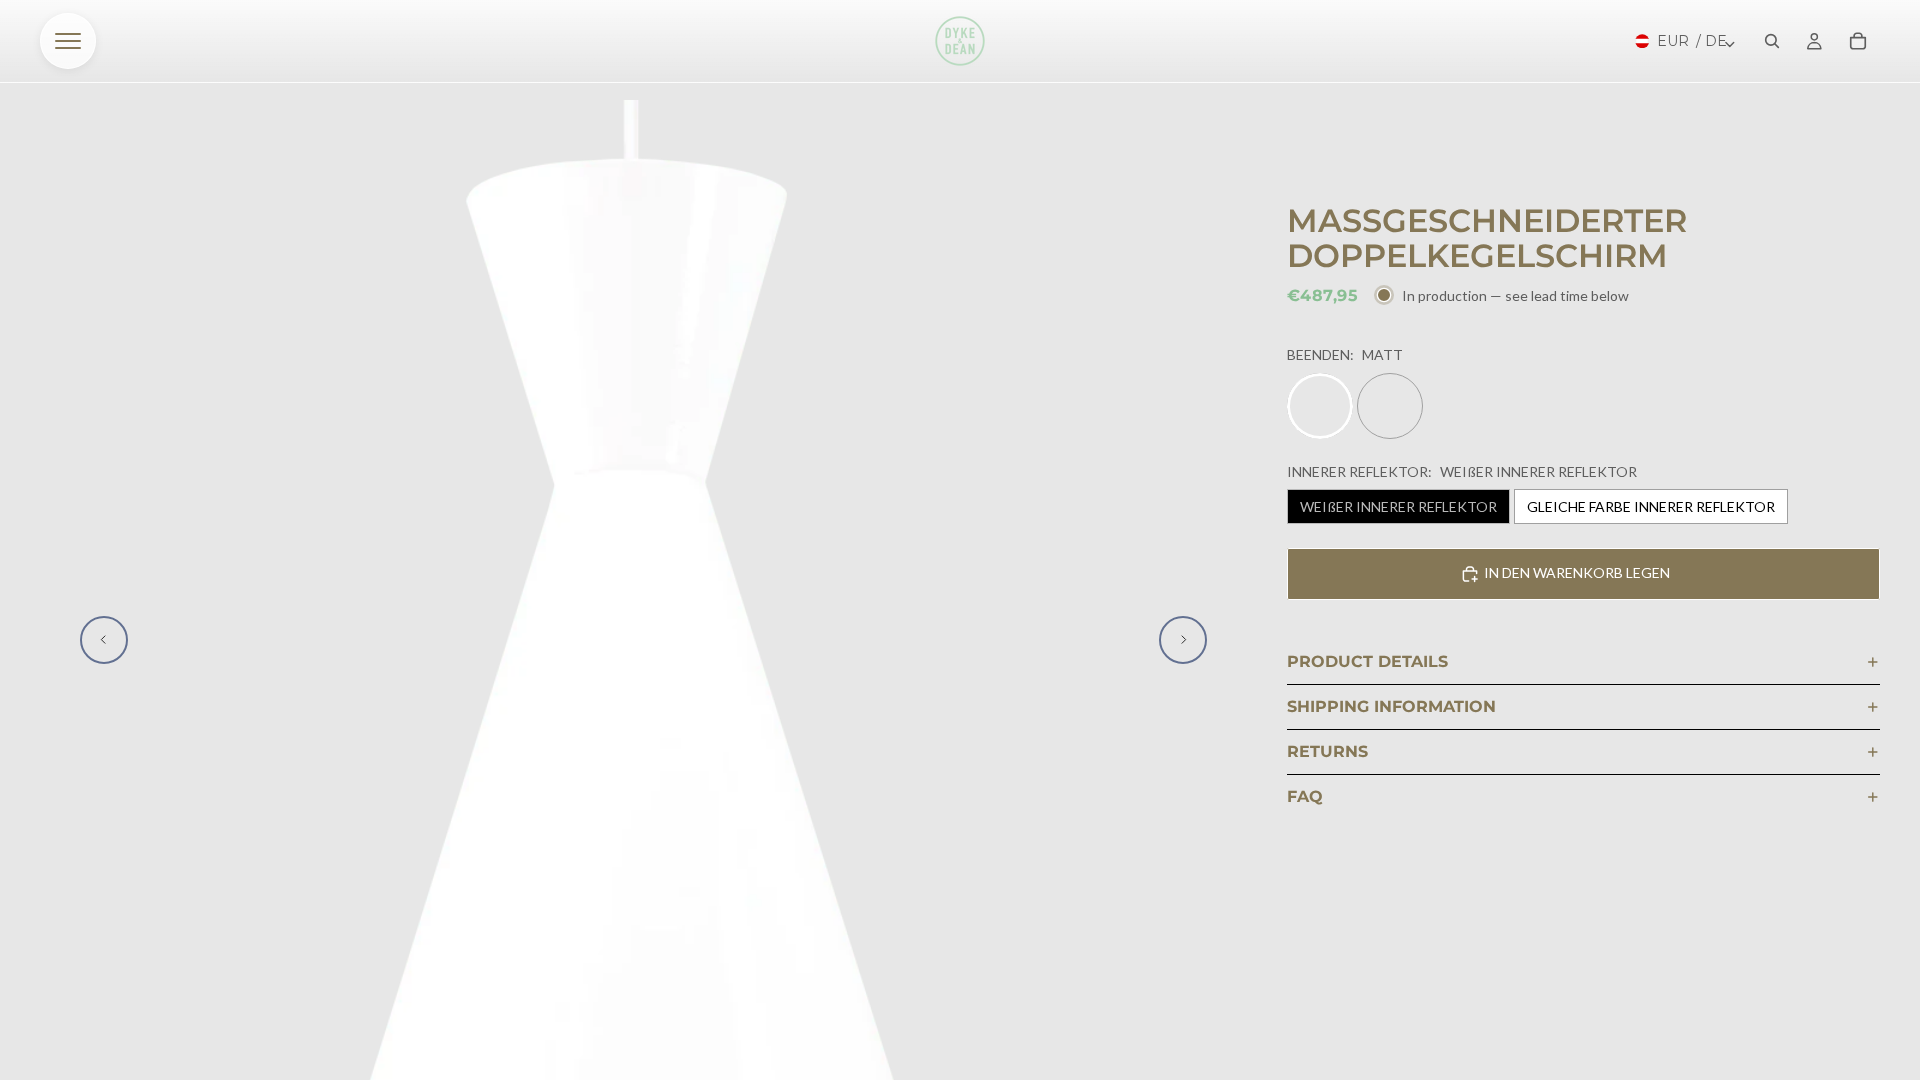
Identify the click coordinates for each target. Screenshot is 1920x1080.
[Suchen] (1772, 41)
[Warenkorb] (1858, 41)
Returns (1327, 751)
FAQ (1305, 796)
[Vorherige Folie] (104, 640)
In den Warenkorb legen (1577, 572)
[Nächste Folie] (1183, 640)
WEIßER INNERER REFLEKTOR (1398, 506)
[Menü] (68, 41)
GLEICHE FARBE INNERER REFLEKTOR (1651, 506)
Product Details (1367, 661)
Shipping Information (1391, 706)
